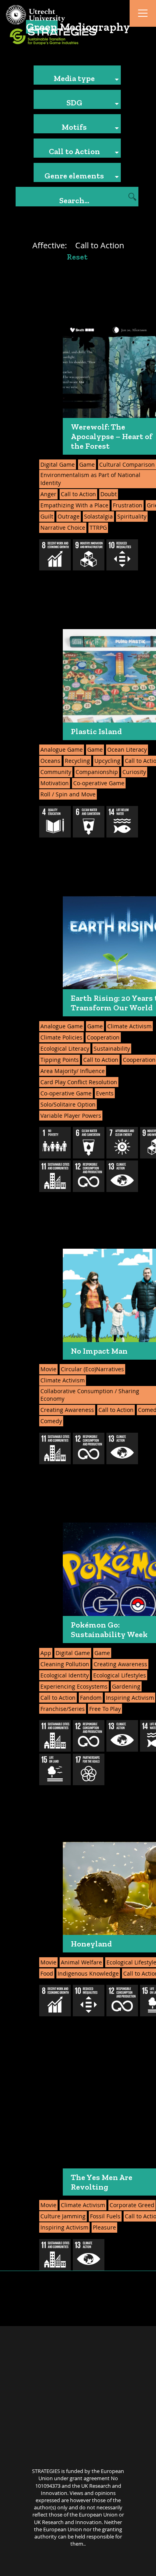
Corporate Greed (132, 2205)
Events (105, 1093)
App (46, 1653)
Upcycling (107, 761)
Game (87, 464)
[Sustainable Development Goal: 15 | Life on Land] (55, 1769)
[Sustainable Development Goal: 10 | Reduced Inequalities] (122, 555)
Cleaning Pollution (65, 1664)
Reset (77, 257)
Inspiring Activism (130, 1698)
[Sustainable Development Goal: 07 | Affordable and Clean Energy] (122, 1143)
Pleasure (104, 2227)
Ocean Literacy (127, 749)
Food (47, 1973)
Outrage (69, 516)
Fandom (91, 1698)
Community (56, 772)
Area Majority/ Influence (73, 1071)
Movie (48, 1369)
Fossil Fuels (105, 2216)
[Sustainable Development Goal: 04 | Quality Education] (55, 822)
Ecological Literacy (65, 1048)
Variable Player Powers (71, 1116)
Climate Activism (129, 1026)
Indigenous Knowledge (88, 1973)
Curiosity (134, 772)
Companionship (97, 772)
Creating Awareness (67, 1410)
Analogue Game (62, 749)
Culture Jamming (63, 2216)
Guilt (47, 516)
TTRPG (98, 528)
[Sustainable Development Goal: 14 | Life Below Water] (122, 822)
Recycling (77, 761)
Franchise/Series (63, 1709)
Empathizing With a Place (74, 505)
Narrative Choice (63, 528)
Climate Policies (61, 1037)
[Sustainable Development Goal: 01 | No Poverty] (55, 1143)
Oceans (50, 761)
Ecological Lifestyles (120, 1675)
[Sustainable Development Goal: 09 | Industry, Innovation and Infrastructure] (89, 555)
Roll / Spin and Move (68, 794)
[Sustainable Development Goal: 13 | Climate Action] (122, 1176)
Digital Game (58, 464)
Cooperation (103, 1037)
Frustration (128, 505)
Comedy (51, 1421)
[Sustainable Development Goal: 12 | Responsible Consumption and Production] (89, 1176)
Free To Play (105, 1709)
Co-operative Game (99, 783)
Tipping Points (60, 1060)
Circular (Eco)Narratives (92, 1369)
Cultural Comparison (127, 464)
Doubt (109, 494)
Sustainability (112, 1048)
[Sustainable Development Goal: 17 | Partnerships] (89, 1769)
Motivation (55, 783)
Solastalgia (98, 516)
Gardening (126, 1686)
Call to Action (78, 494)
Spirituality (132, 516)
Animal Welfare (81, 1962)
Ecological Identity (65, 1675)
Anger (48, 494)
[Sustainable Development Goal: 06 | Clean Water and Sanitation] (89, 822)
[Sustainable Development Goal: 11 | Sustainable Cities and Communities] (55, 1176)
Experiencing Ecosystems (74, 1686)
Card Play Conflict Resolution (79, 1082)
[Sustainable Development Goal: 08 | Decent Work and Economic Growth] (55, 555)
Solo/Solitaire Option (68, 1104)
